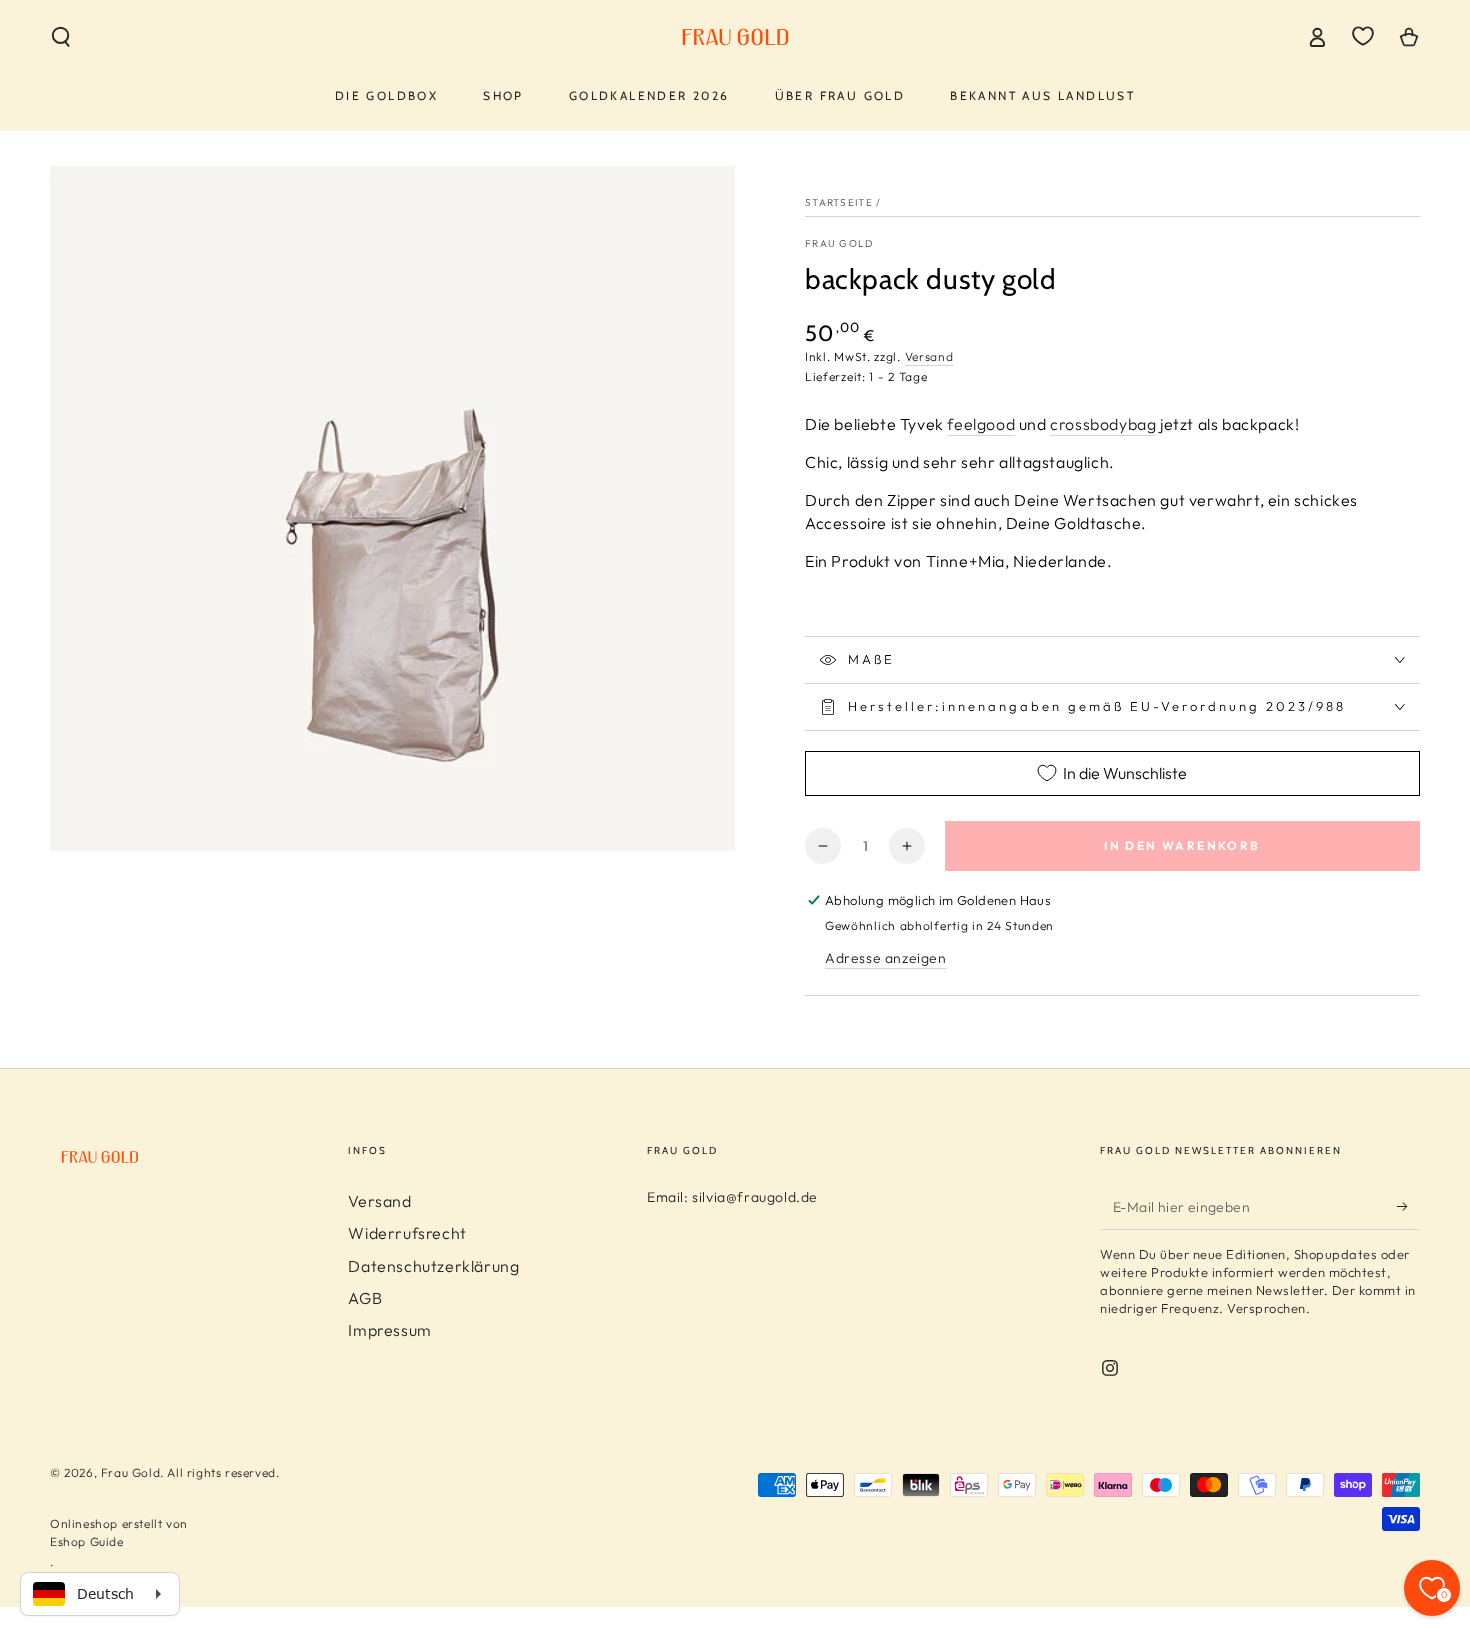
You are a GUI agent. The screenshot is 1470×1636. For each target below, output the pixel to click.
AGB (365, 1298)
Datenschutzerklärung (433, 1266)
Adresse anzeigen (886, 958)
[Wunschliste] (1363, 36)
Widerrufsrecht (407, 1233)
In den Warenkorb (1182, 845)
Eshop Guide (87, 1541)
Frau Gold (839, 243)
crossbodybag (1103, 424)
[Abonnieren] (1408, 1207)
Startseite (839, 202)
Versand (929, 356)
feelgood (981, 424)
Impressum (389, 1330)
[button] (61, 37)
